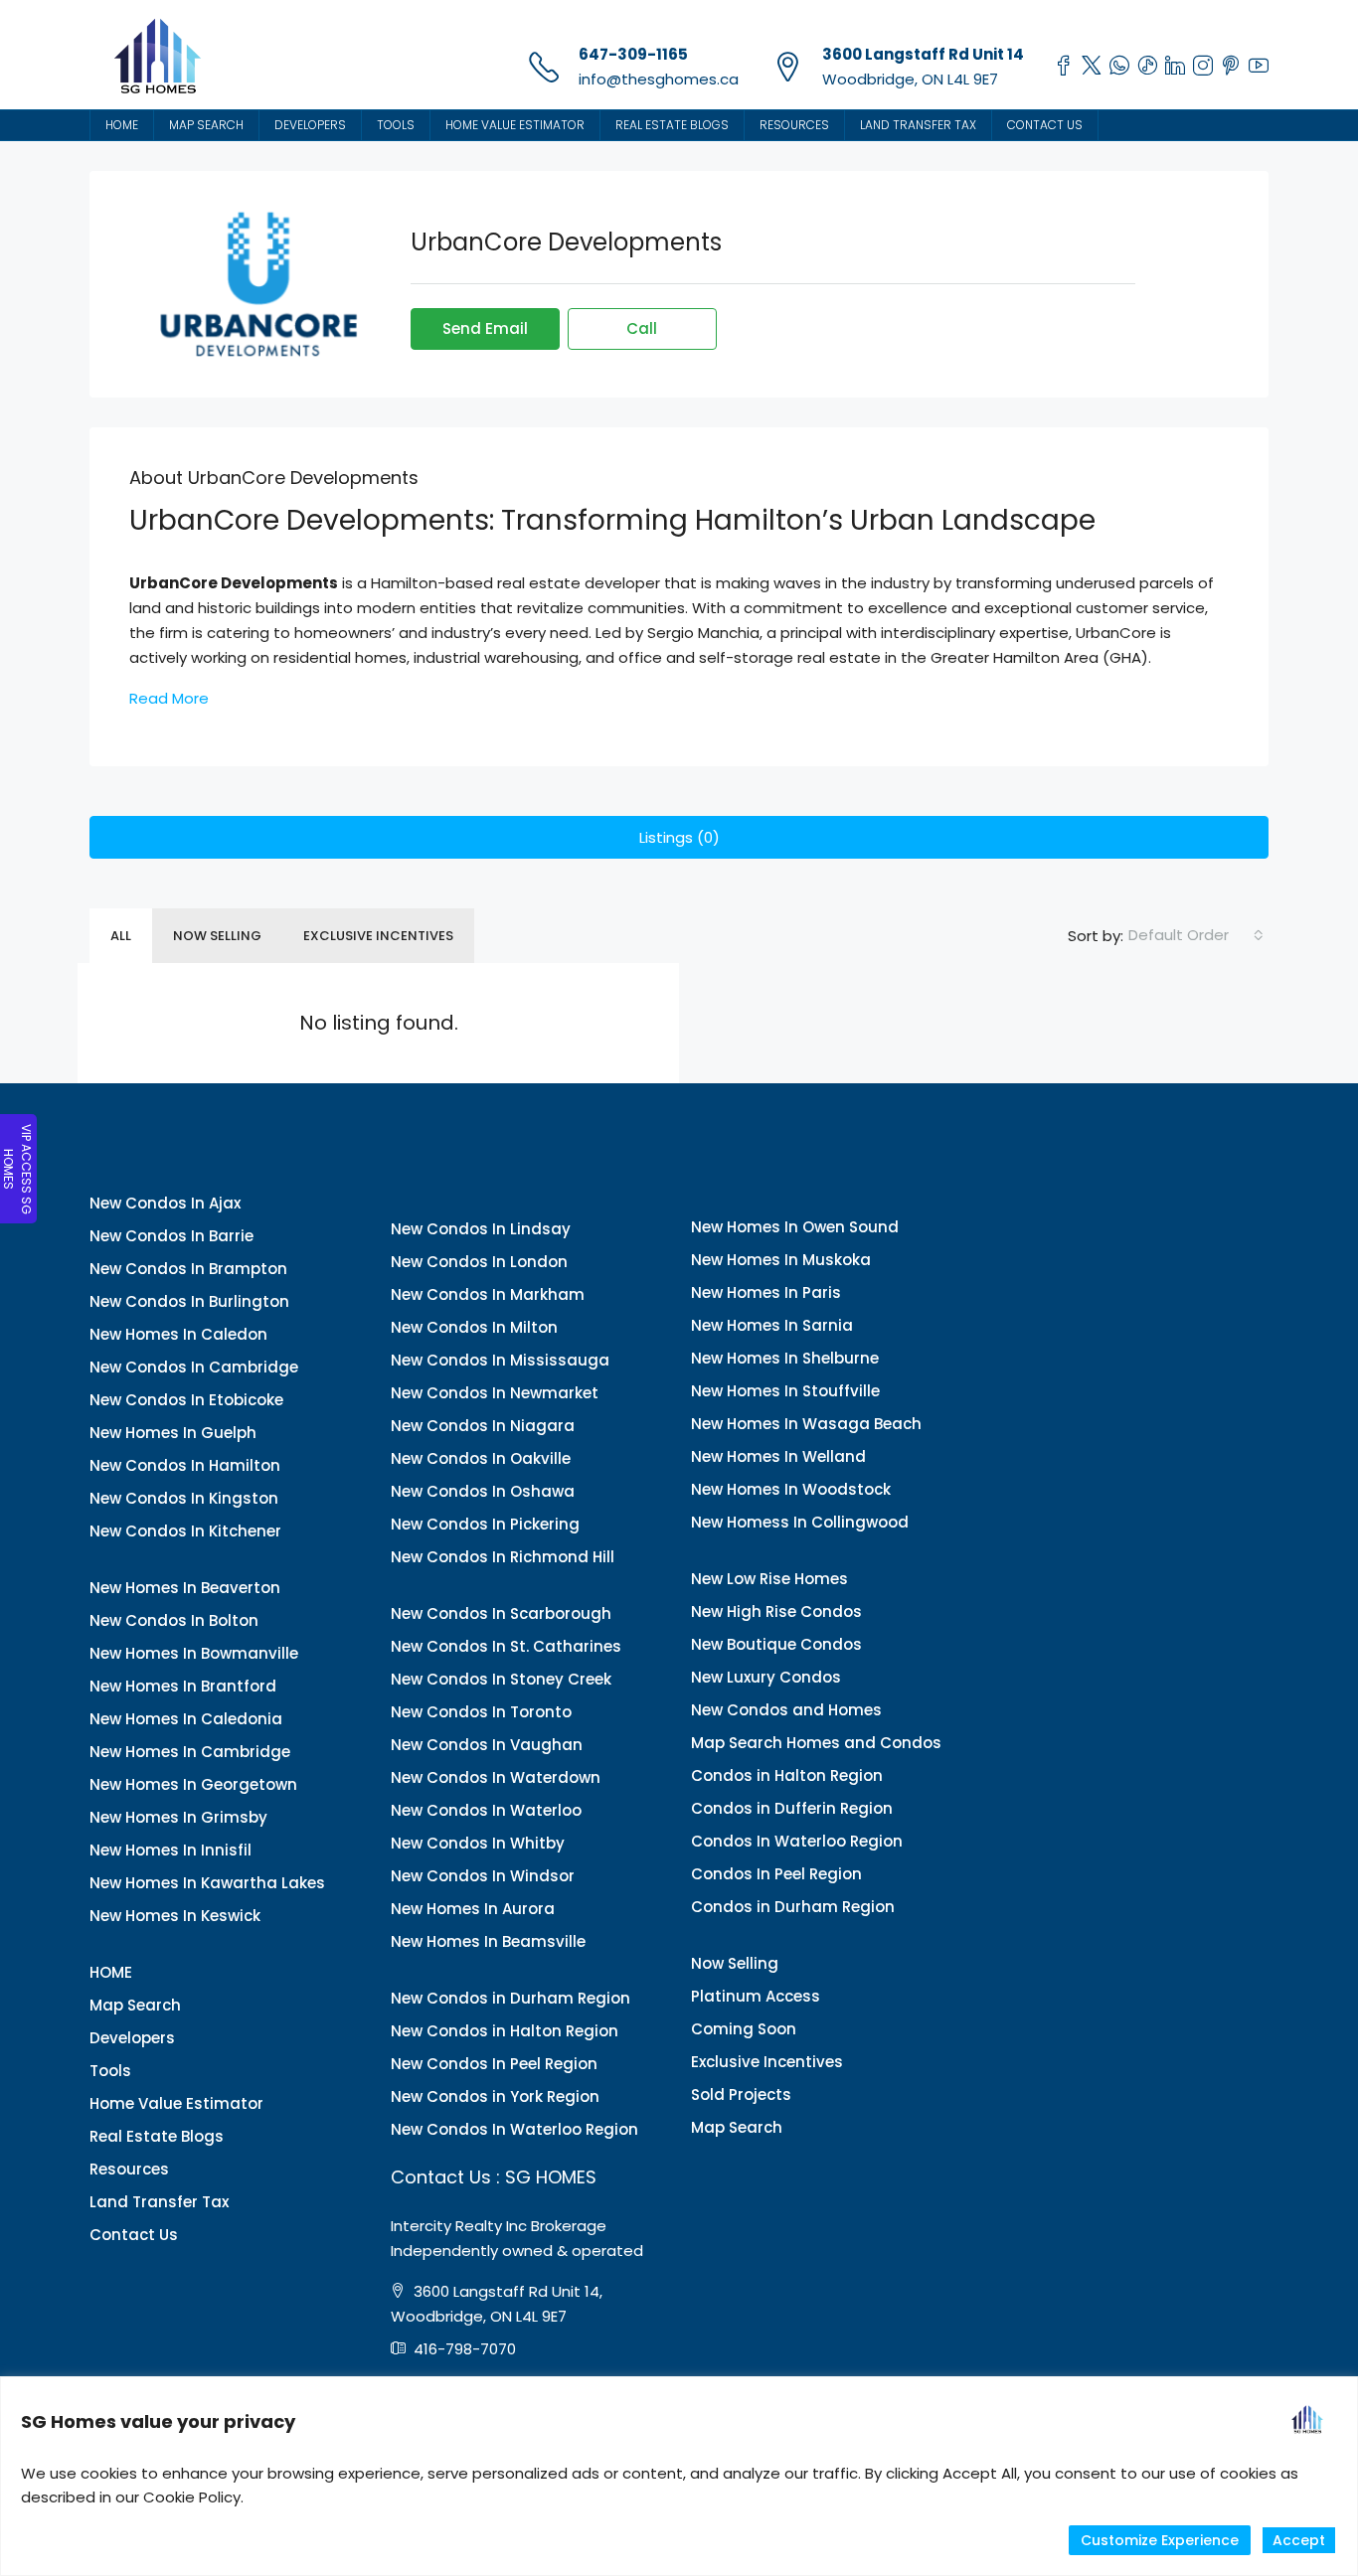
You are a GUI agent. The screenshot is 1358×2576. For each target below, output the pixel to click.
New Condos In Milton (474, 1327)
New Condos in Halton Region (505, 2031)
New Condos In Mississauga (500, 1360)
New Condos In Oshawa (483, 1491)
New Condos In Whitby (478, 1843)
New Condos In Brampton (188, 1269)
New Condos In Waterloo (486, 1810)
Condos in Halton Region (787, 1775)
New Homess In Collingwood (800, 1522)
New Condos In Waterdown (496, 1777)
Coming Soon (744, 2029)
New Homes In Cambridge (190, 1752)
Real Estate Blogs (672, 125)
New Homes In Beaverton (185, 1588)
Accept (1299, 2540)
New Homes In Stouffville (785, 1391)
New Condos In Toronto (481, 1712)
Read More (169, 698)
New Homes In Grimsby (178, 1817)
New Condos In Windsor (483, 1876)
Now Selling (217, 936)
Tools (396, 125)
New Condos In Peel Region (494, 2064)
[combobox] (1196, 935)
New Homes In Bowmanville (194, 1653)
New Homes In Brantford (183, 1686)
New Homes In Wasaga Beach (806, 1424)
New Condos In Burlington (189, 1301)
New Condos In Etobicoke (186, 1400)
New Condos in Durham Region (510, 1998)
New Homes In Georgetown (193, 1784)
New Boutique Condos (776, 1644)
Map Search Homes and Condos (816, 1743)
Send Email (485, 328)
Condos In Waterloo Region (797, 1841)
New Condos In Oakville (481, 1458)
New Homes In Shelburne (785, 1358)
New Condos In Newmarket (495, 1393)
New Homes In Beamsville (488, 1941)
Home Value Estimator (515, 125)
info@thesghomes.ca (659, 79)
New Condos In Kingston (184, 1498)
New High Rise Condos (776, 1611)
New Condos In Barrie (171, 1236)
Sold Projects (741, 2094)
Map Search (206, 125)
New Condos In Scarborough (501, 1613)
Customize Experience (1160, 2540)
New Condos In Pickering (485, 1524)
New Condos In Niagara (483, 1426)
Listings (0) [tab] (679, 837)
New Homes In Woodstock (791, 1489)
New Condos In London (479, 1262)
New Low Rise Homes (769, 1579)
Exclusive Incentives (378, 936)
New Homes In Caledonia (186, 1719)
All (121, 936)
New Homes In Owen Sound (795, 1227)
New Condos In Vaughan (487, 1745)
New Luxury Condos (766, 1677)
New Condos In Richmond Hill (503, 1557)
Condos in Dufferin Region (792, 1808)
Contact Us (1045, 125)
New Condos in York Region (495, 2096)
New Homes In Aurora (473, 1909)
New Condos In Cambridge (194, 1367)
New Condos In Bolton (174, 1620)
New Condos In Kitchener (185, 1531)
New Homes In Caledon (178, 1334)
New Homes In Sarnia (772, 1325)
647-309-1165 (633, 54)
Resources (794, 125)
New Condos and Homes (786, 1710)
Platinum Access (756, 1996)
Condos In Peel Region (776, 1874)
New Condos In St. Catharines (506, 1646)
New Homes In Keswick (175, 1916)
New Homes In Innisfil (170, 1850)
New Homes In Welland (778, 1456)
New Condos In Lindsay (481, 1229)
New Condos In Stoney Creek (501, 1679)
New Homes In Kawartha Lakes (207, 1883)
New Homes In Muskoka (781, 1260)
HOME (122, 125)
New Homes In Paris (766, 1292)
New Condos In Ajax (165, 1203)
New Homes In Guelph (173, 1433)
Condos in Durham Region (793, 1907)
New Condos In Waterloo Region (514, 2129)
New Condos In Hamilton (185, 1465)
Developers (310, 125)
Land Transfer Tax (918, 125)
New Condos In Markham (488, 1294)
